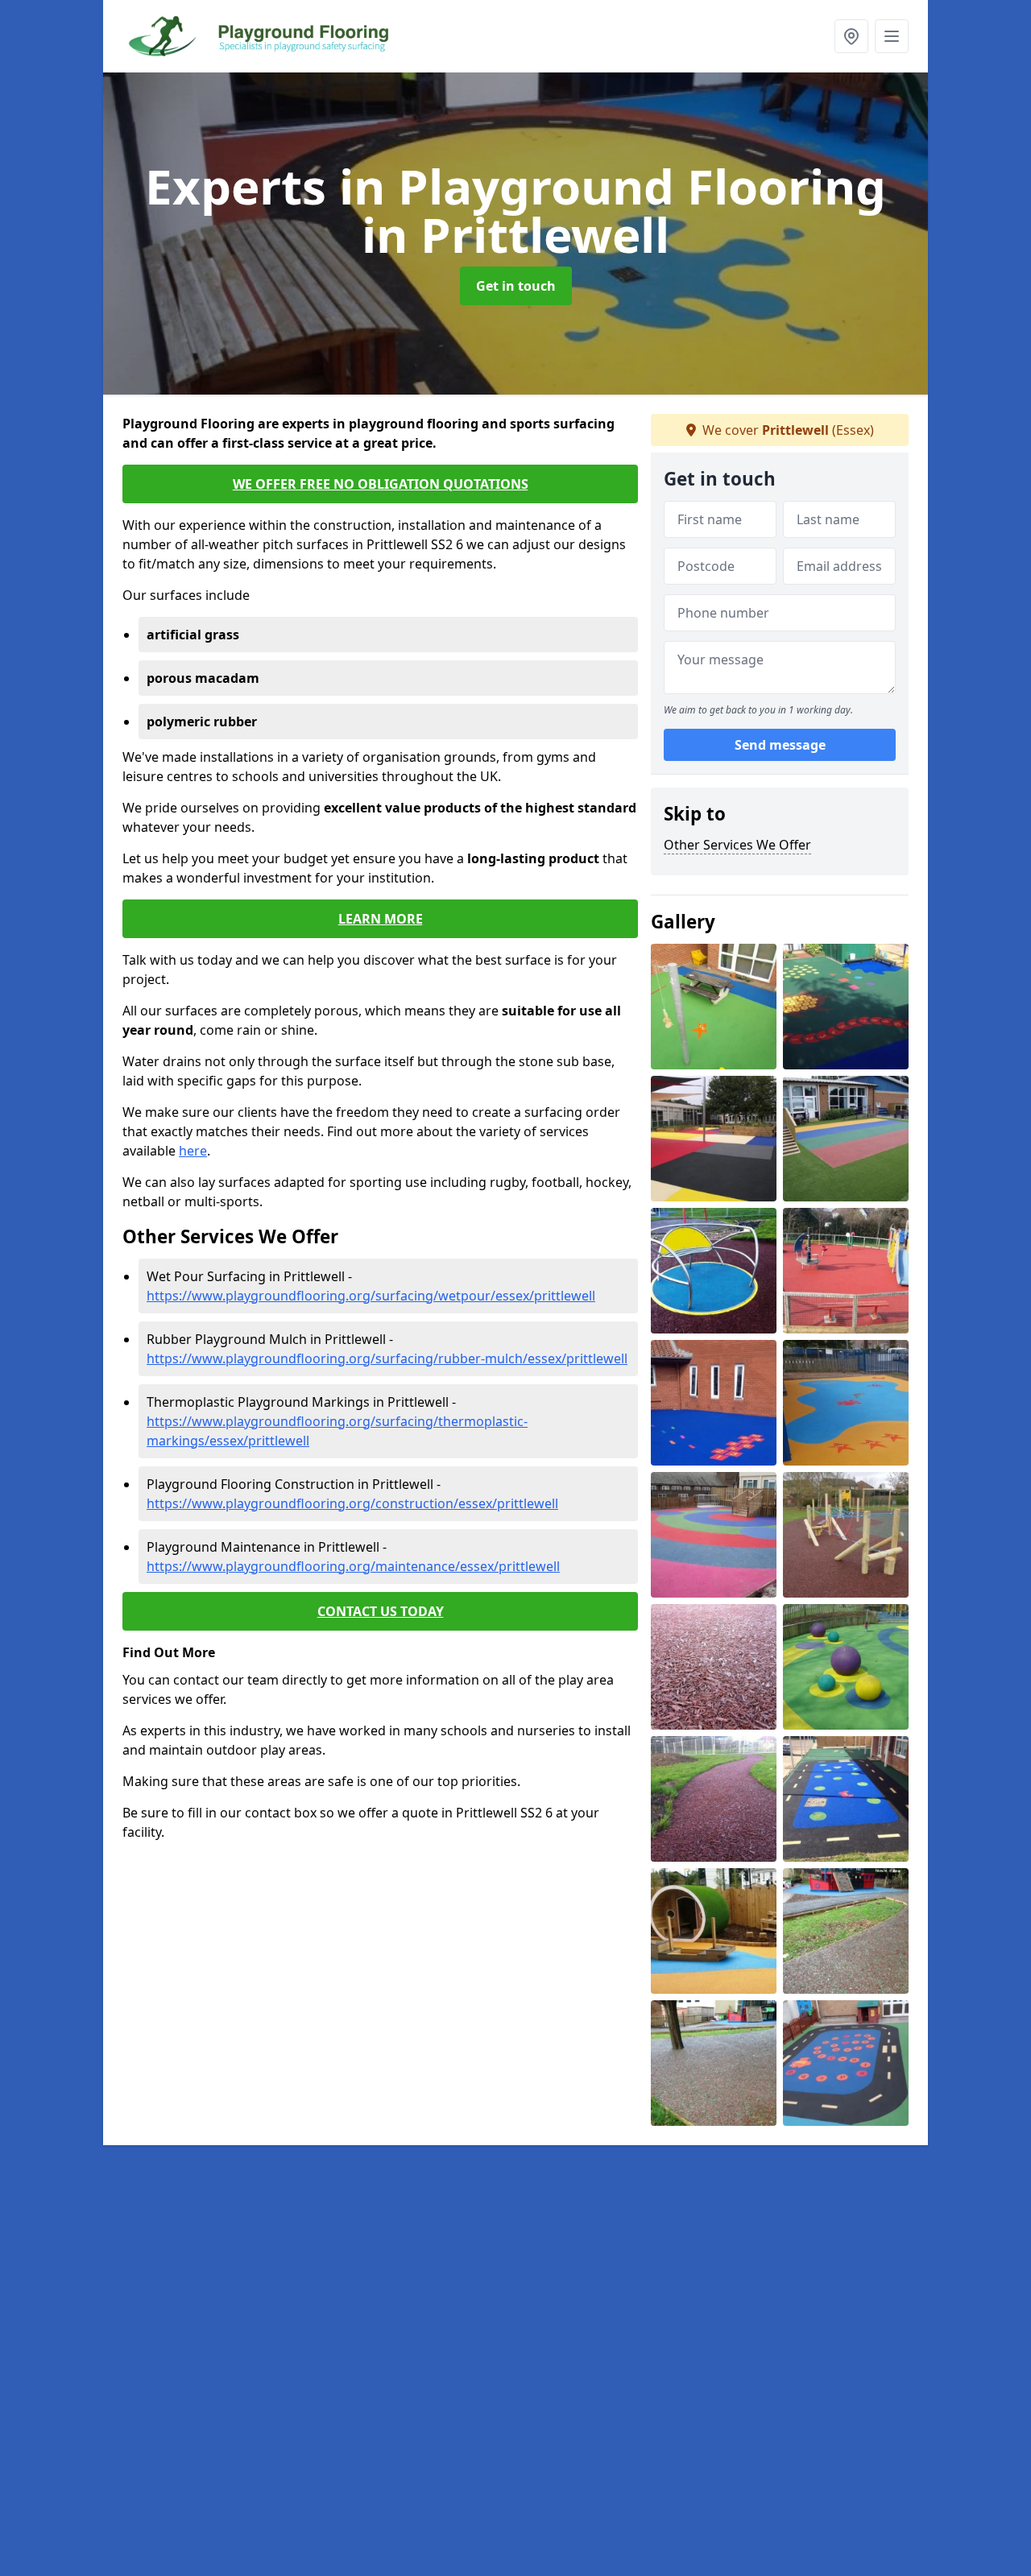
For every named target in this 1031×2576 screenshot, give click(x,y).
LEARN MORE (381, 919)
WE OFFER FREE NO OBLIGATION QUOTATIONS (381, 484)
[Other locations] (851, 36)
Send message (780, 745)
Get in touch (516, 286)
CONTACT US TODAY (381, 1611)
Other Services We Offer (737, 845)
